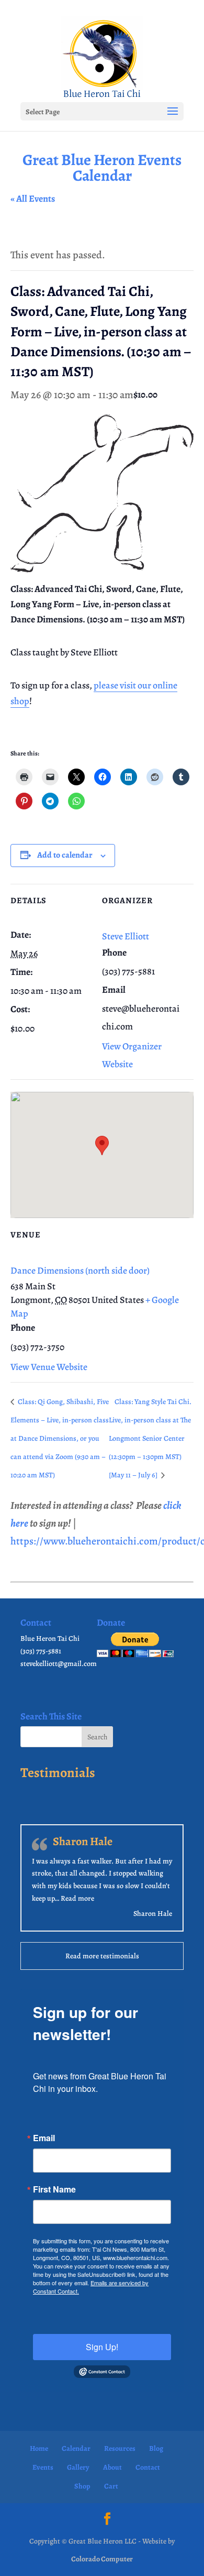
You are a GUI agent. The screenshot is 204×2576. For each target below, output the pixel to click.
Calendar (76, 2448)
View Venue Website (49, 1367)
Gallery (78, 2467)
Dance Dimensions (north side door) (80, 1270)
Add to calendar (65, 855)
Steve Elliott (126, 936)
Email (44, 2138)
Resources (120, 2448)
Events (43, 2467)
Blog (156, 2448)
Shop (82, 2486)
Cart (111, 2486)
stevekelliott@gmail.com (59, 1664)
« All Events (33, 199)
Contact (148, 2467)
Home (39, 2448)
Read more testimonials (102, 1956)
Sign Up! (102, 2347)
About (112, 2467)
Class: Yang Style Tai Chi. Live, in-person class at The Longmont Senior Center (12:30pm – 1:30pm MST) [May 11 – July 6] (150, 1438)
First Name (54, 2189)
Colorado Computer (102, 2559)
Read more (77, 1898)
